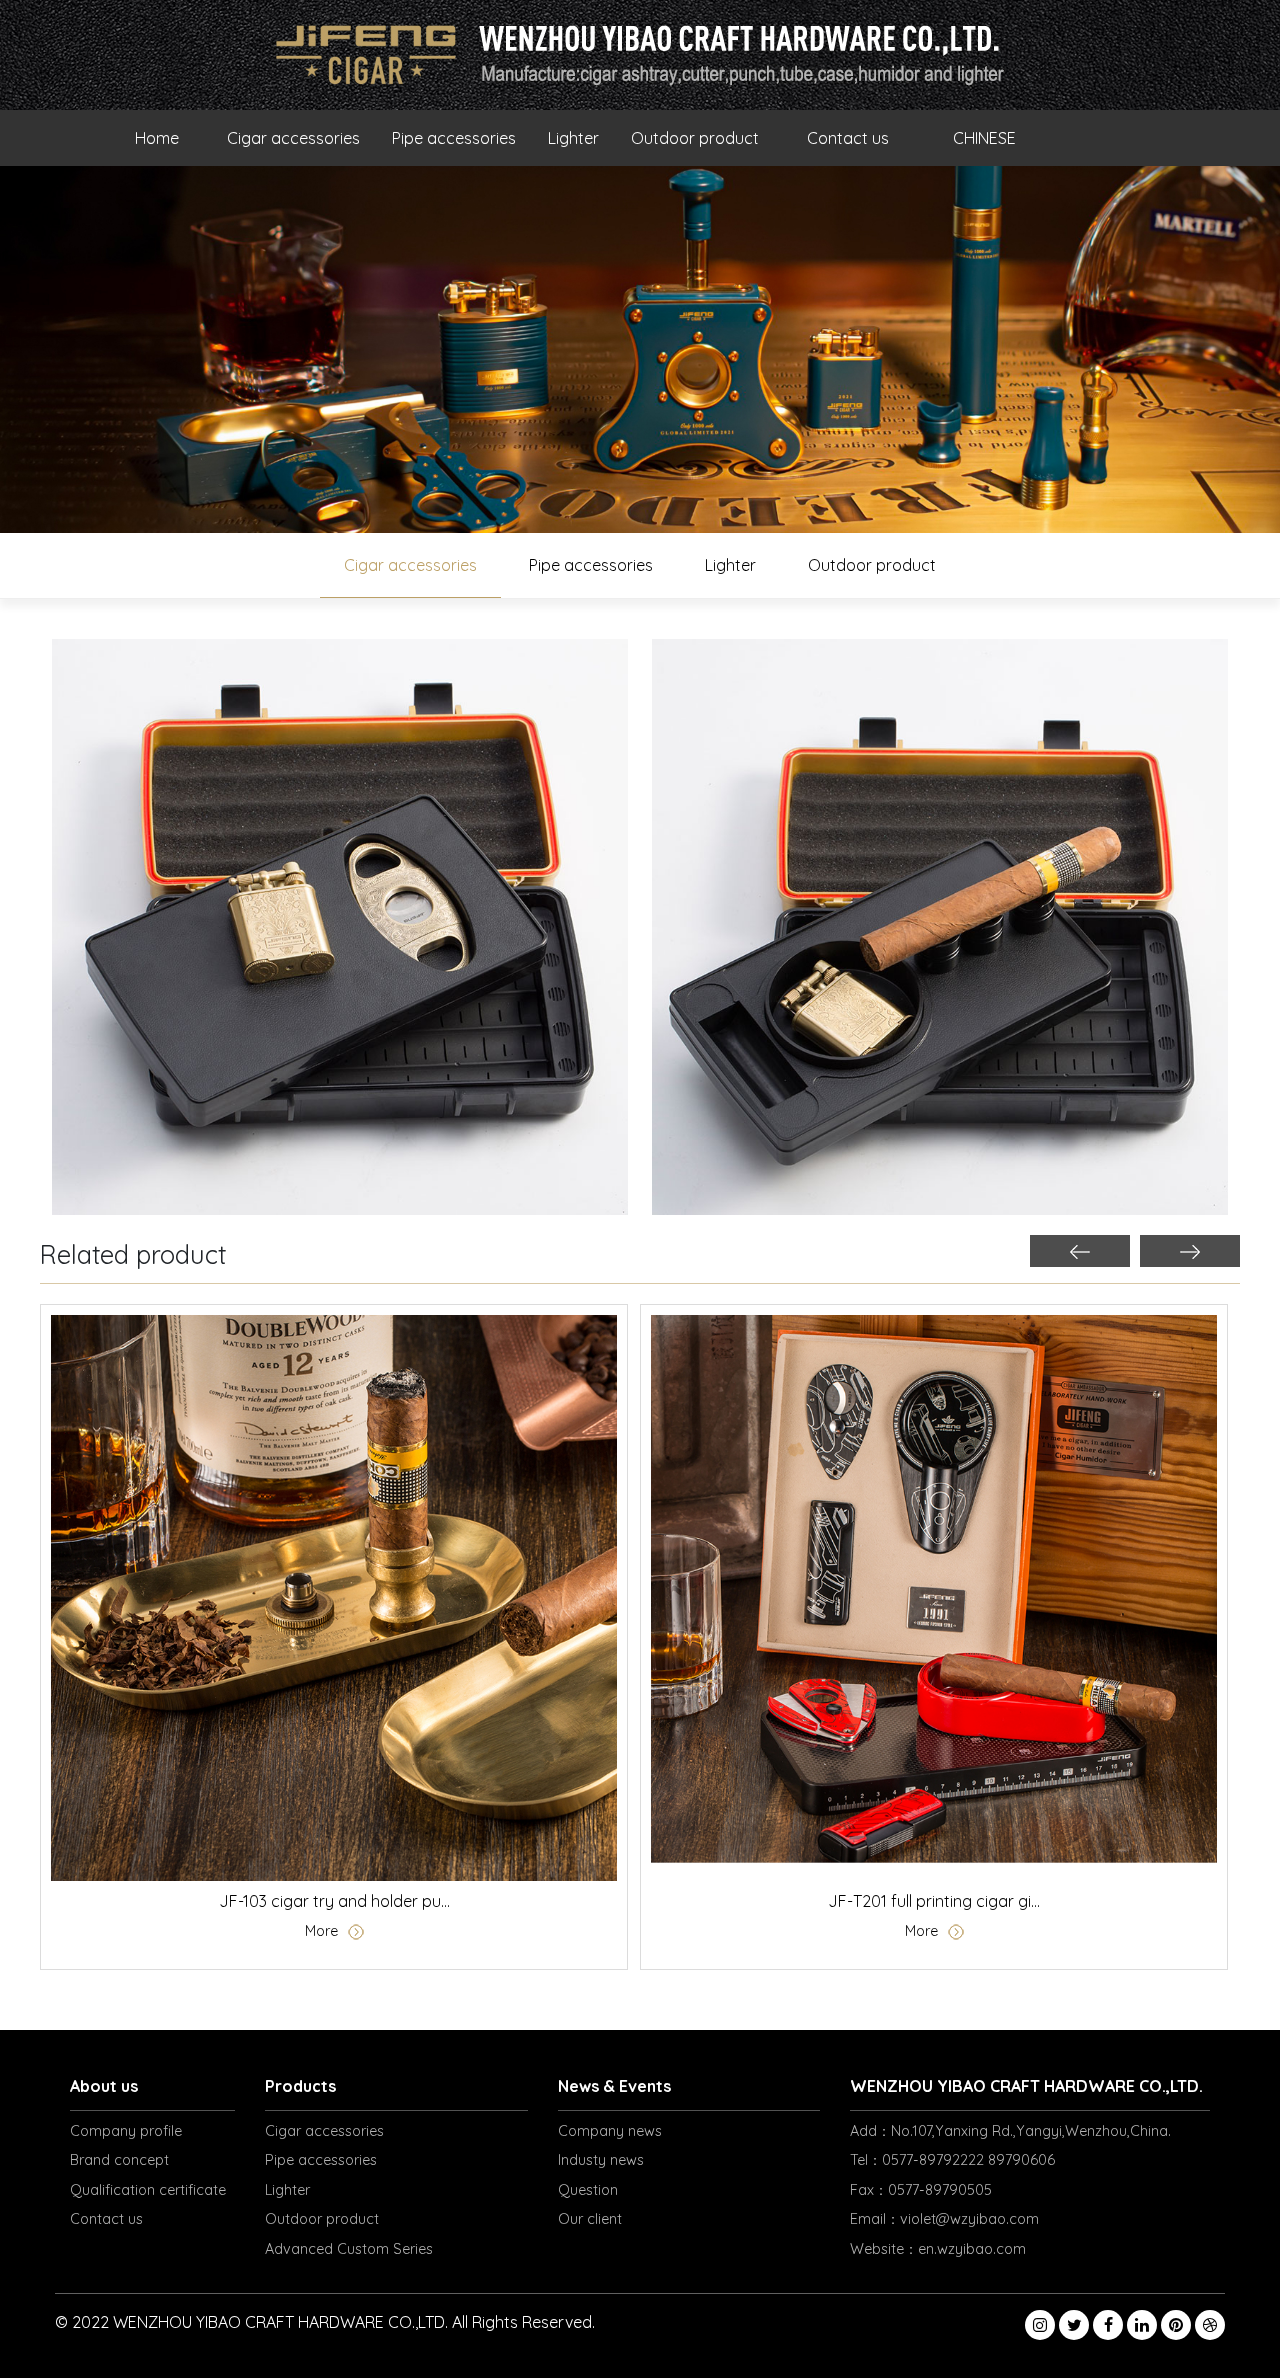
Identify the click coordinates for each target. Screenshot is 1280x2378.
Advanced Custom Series (349, 2249)
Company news (610, 2131)
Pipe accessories (454, 138)
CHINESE (984, 138)
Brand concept (119, 2160)
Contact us (848, 138)
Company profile (126, 2131)
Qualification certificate (148, 2190)
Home (157, 138)
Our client (590, 2219)
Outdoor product (695, 138)
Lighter (573, 138)
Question (588, 2190)
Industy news (601, 2160)
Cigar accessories (293, 138)
